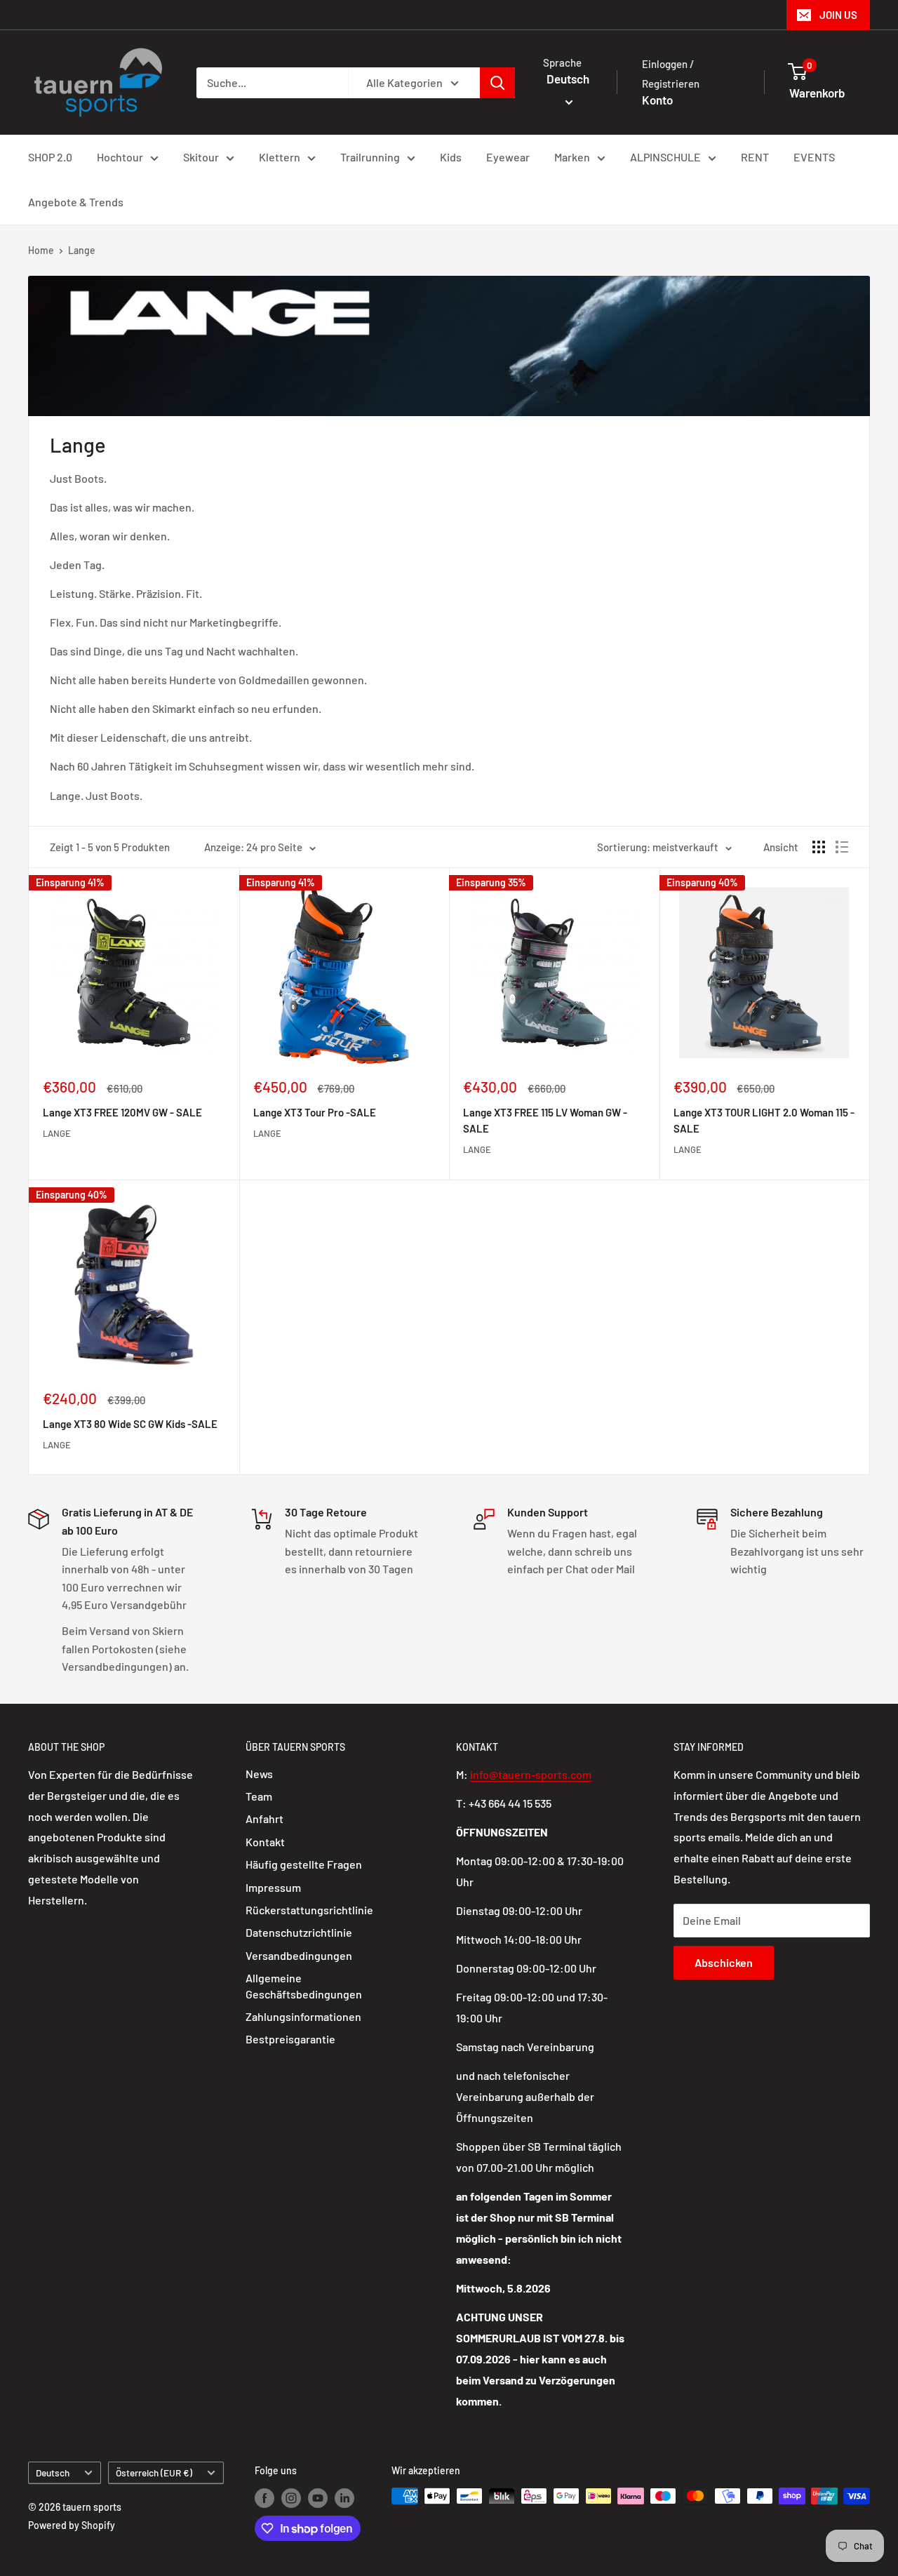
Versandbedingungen (299, 1955)
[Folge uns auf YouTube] (318, 2497)
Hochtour (120, 157)
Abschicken (724, 1962)
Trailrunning (370, 157)
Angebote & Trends (76, 202)
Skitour (201, 157)
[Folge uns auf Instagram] (291, 2497)
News (259, 1774)
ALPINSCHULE (665, 157)
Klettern (280, 157)
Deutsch (53, 2472)
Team (259, 1796)
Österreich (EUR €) (154, 2472)
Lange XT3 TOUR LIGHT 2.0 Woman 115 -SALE (764, 1120)
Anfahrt (264, 1818)
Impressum (273, 1887)
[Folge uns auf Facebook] (264, 2497)
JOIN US (838, 15)
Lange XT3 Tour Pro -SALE (315, 1112)
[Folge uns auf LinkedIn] (344, 2497)
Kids (451, 157)
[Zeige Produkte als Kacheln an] (819, 847)
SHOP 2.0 (50, 157)
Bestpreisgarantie (290, 2039)
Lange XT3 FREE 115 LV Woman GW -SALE (545, 1120)
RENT (755, 157)
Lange (82, 250)
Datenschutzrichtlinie (299, 1932)
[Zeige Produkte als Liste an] (842, 847)
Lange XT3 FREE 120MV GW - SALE (122, 1112)
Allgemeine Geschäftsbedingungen (304, 1986)
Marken (572, 157)
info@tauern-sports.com (531, 1774)
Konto (657, 100)
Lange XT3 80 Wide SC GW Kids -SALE (130, 1424)
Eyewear (508, 157)
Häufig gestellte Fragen (304, 1864)
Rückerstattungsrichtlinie (309, 1910)
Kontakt (265, 1842)
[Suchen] (497, 83)
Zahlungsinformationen (303, 2016)
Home (41, 250)
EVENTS (814, 157)
